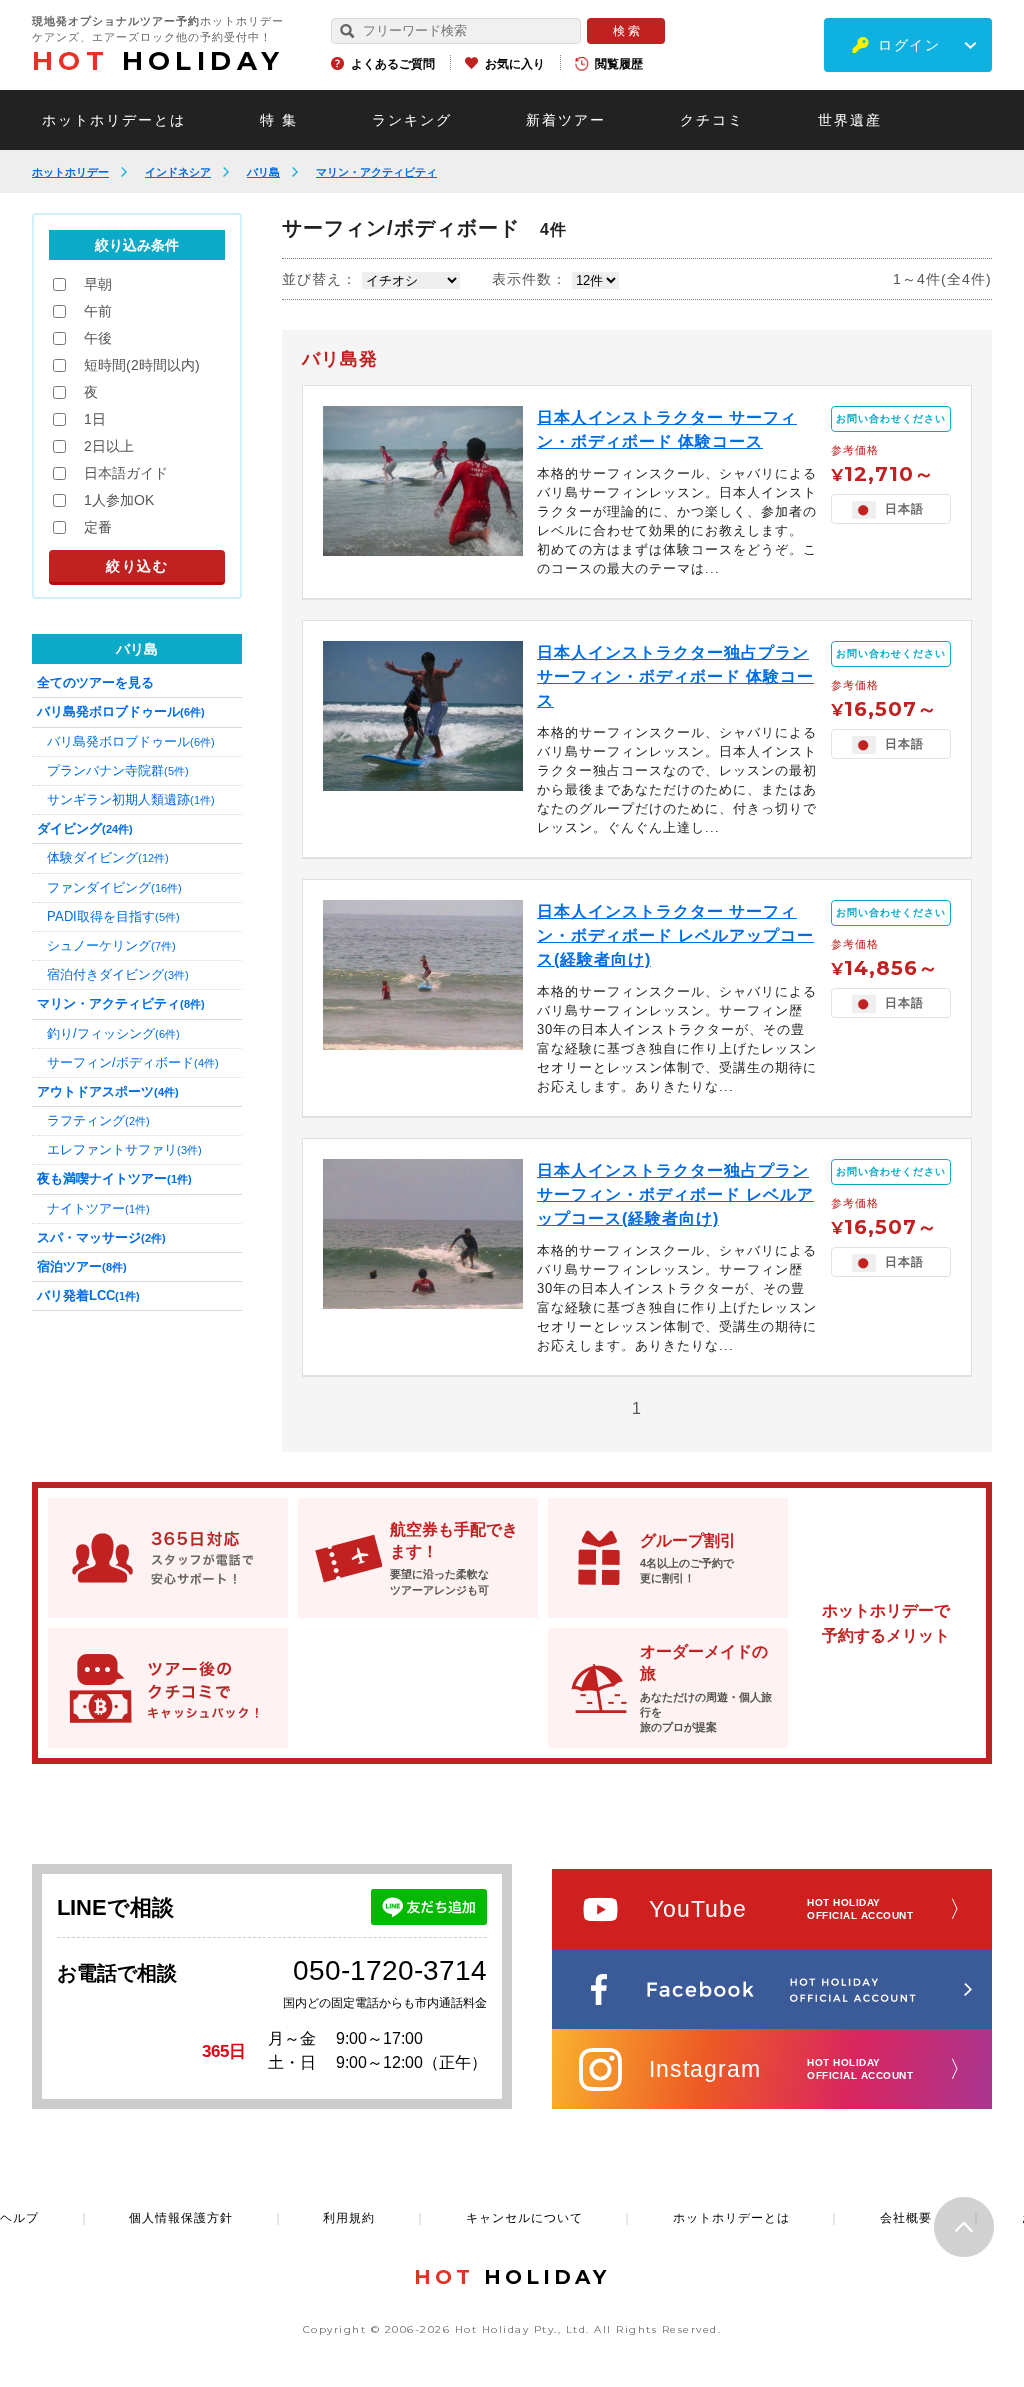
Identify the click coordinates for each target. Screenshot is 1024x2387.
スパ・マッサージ (101, 1237)
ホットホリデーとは (114, 120)
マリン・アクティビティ (376, 172)
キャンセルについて (524, 2218)
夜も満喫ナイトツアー (114, 1178)
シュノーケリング (111, 945)
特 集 (279, 120)
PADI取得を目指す (113, 916)
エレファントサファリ (124, 1149)
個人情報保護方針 (181, 2218)
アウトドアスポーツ (108, 1091)
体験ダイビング (108, 857)
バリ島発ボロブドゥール (121, 711)
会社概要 (906, 2218)
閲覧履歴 (619, 64)
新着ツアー (566, 120)
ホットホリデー (70, 172)
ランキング (412, 120)
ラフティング (98, 1120)
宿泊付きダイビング (118, 974)
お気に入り (515, 64)
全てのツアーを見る (95, 682)
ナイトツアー (98, 1208)
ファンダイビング (114, 887)
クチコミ (712, 120)
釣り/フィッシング (113, 1033)
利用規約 (349, 2218)
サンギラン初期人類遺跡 (131, 799)
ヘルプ (19, 2218)
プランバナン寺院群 (118, 770)
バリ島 (263, 172)
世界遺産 (850, 120)
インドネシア (178, 172)
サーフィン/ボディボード (133, 1062)
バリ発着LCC (88, 1295)
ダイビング (85, 828)
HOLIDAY (158, 61)
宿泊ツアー (82, 1266)
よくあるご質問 (393, 64)
